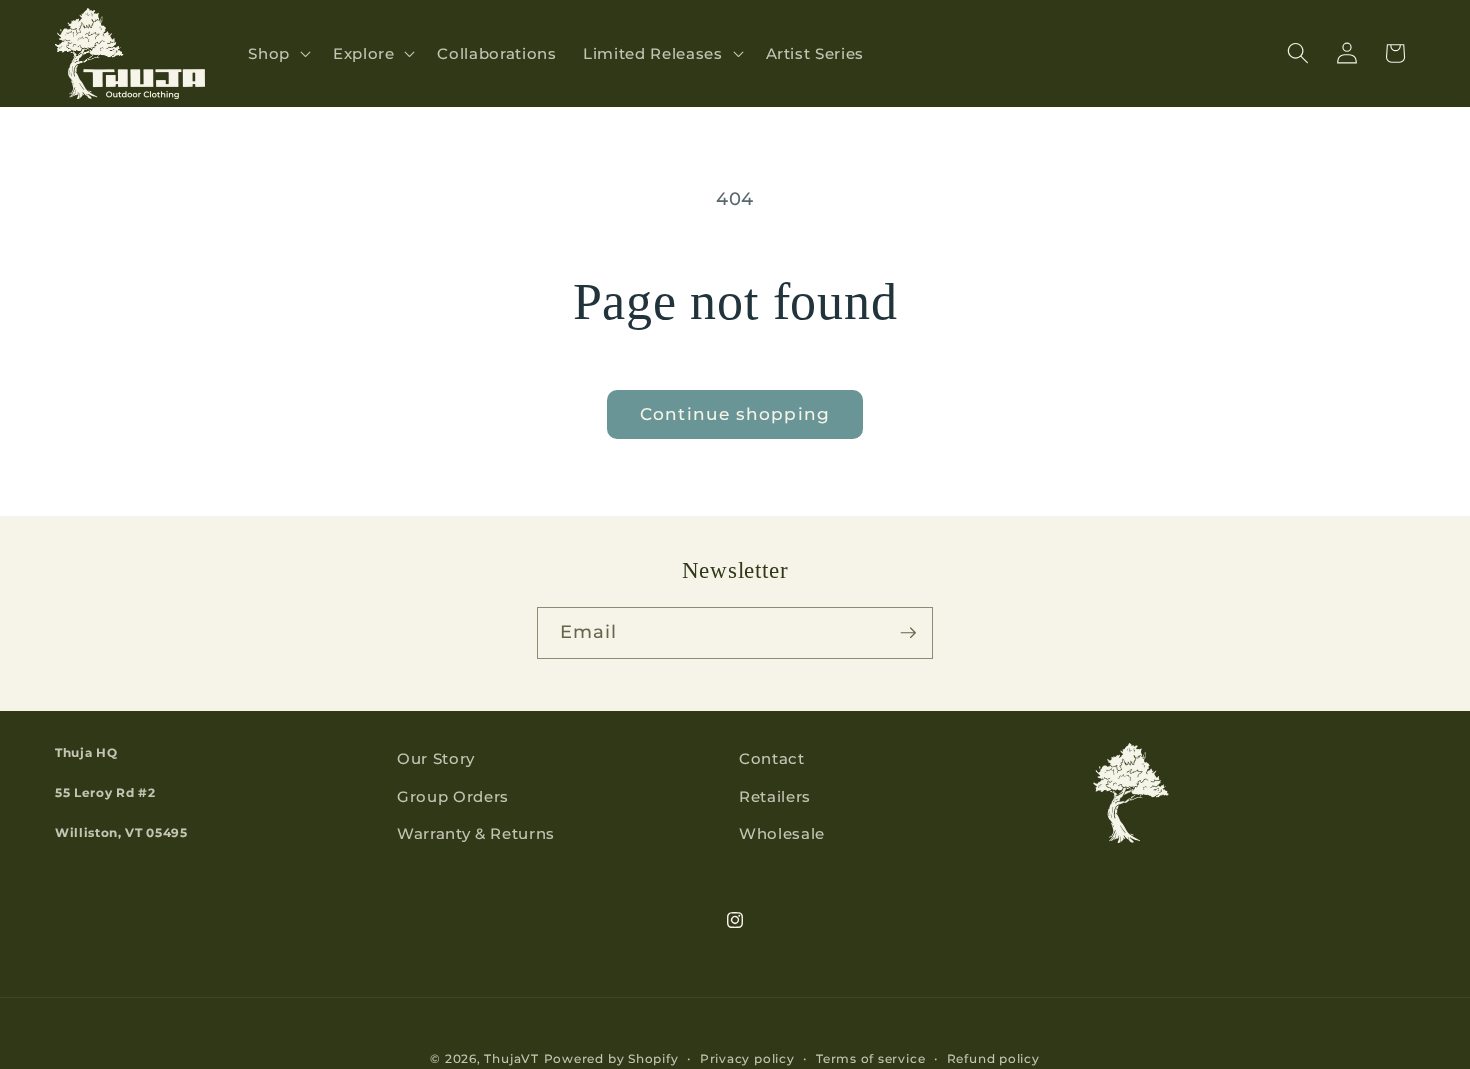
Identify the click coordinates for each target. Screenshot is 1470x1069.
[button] (277, 54)
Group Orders (453, 796)
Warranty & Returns (476, 833)
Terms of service (870, 1058)
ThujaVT (511, 1058)
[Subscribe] (908, 633)
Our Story (436, 758)
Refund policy (993, 1058)
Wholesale (782, 833)
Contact (772, 758)
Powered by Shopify (611, 1058)
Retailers (775, 796)
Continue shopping (735, 414)
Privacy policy (747, 1058)
